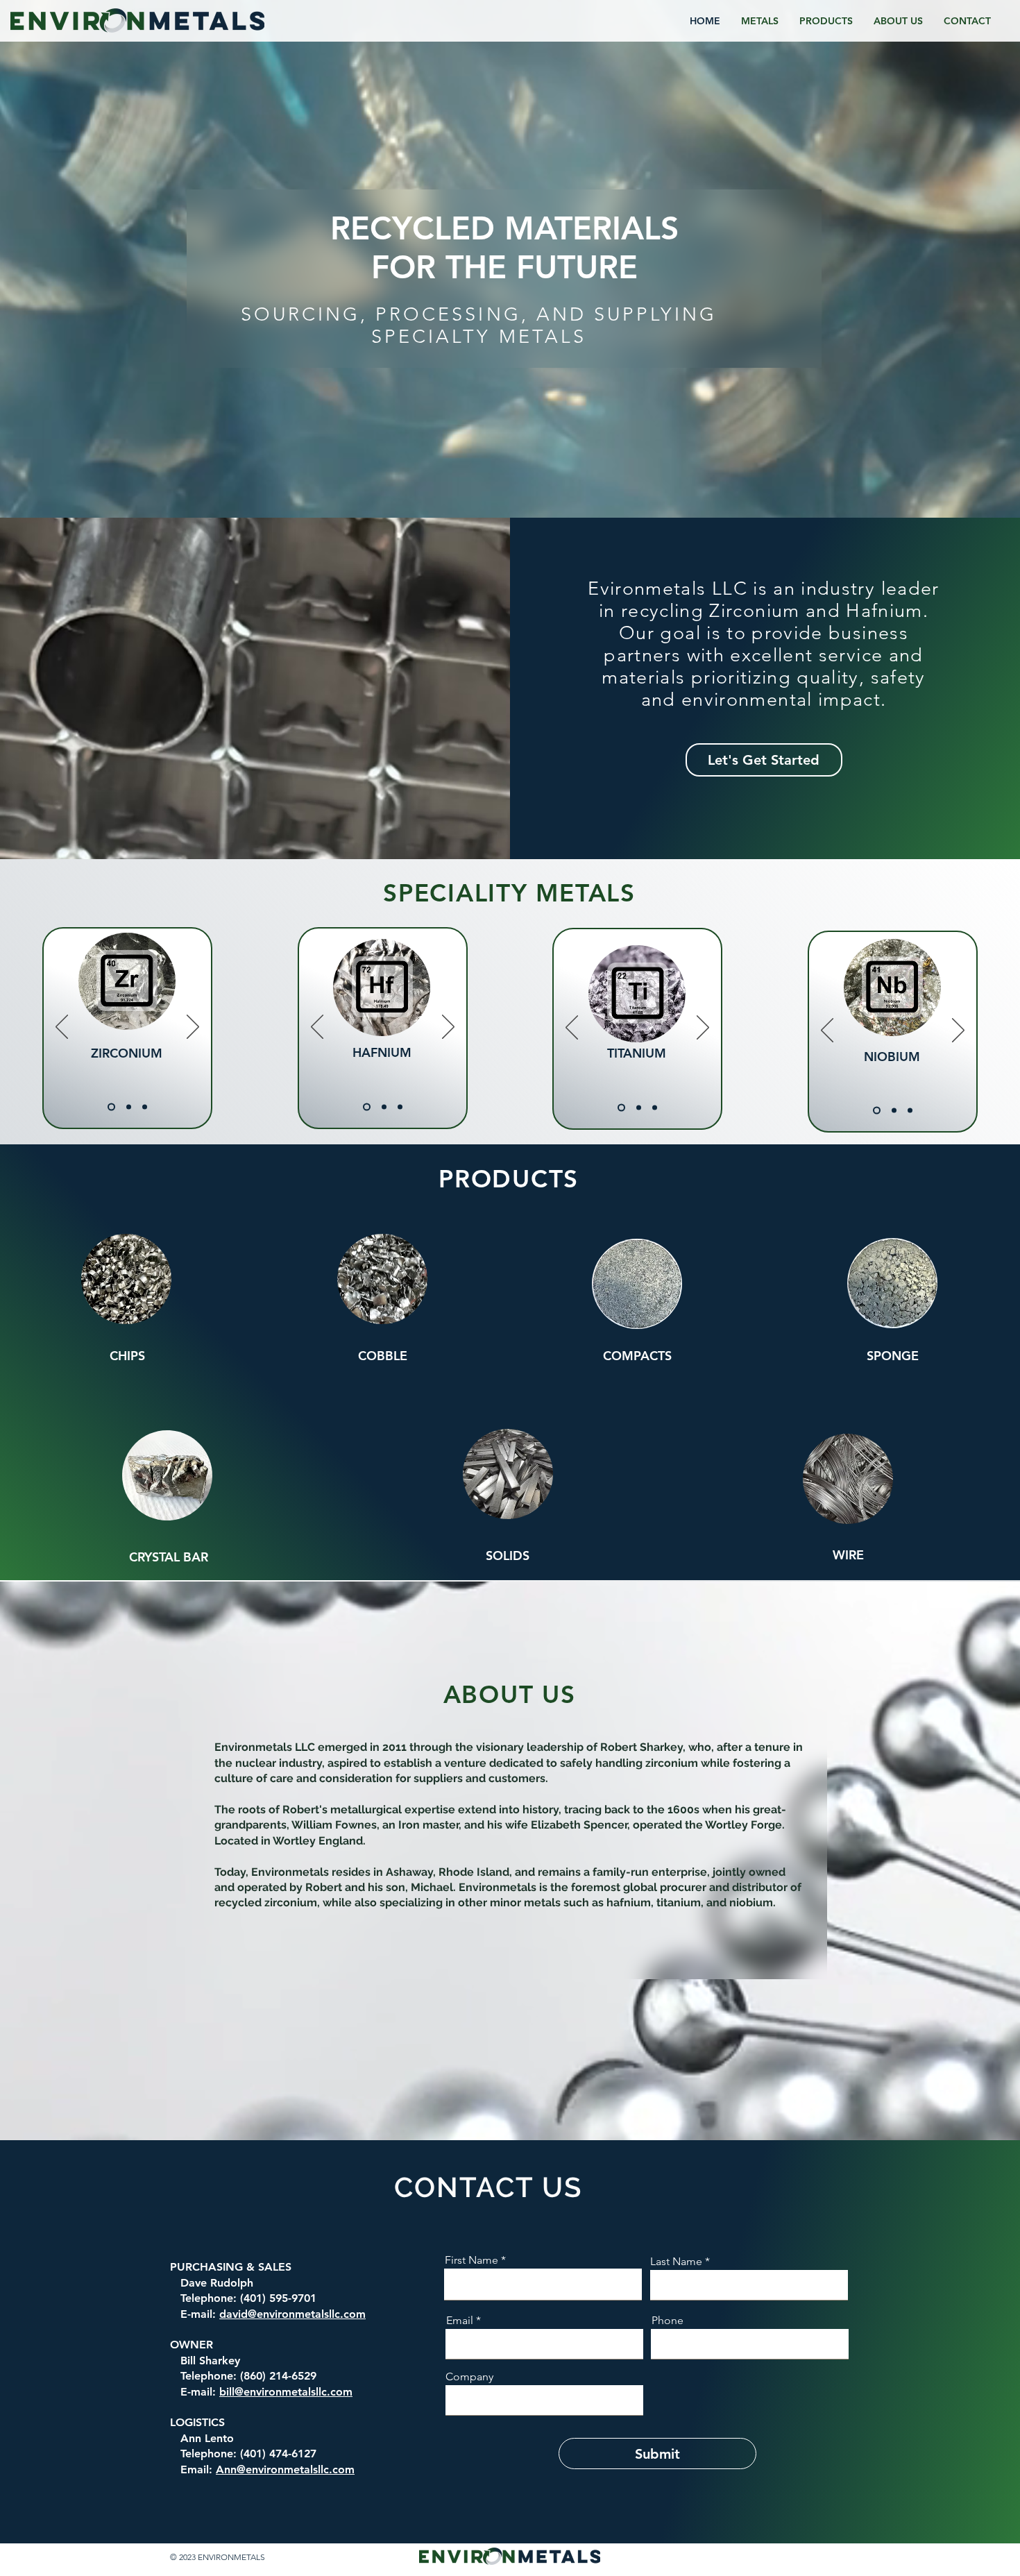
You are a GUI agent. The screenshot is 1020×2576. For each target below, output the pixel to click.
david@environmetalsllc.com (292, 2314)
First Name (471, 2260)
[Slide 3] (145, 1107)
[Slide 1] (111, 1107)
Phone (668, 2321)
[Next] (193, 1028)
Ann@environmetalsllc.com (285, 2469)
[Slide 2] (129, 1107)
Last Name (676, 2262)
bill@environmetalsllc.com (286, 2392)
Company (469, 2377)
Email (460, 2321)
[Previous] (62, 1028)
